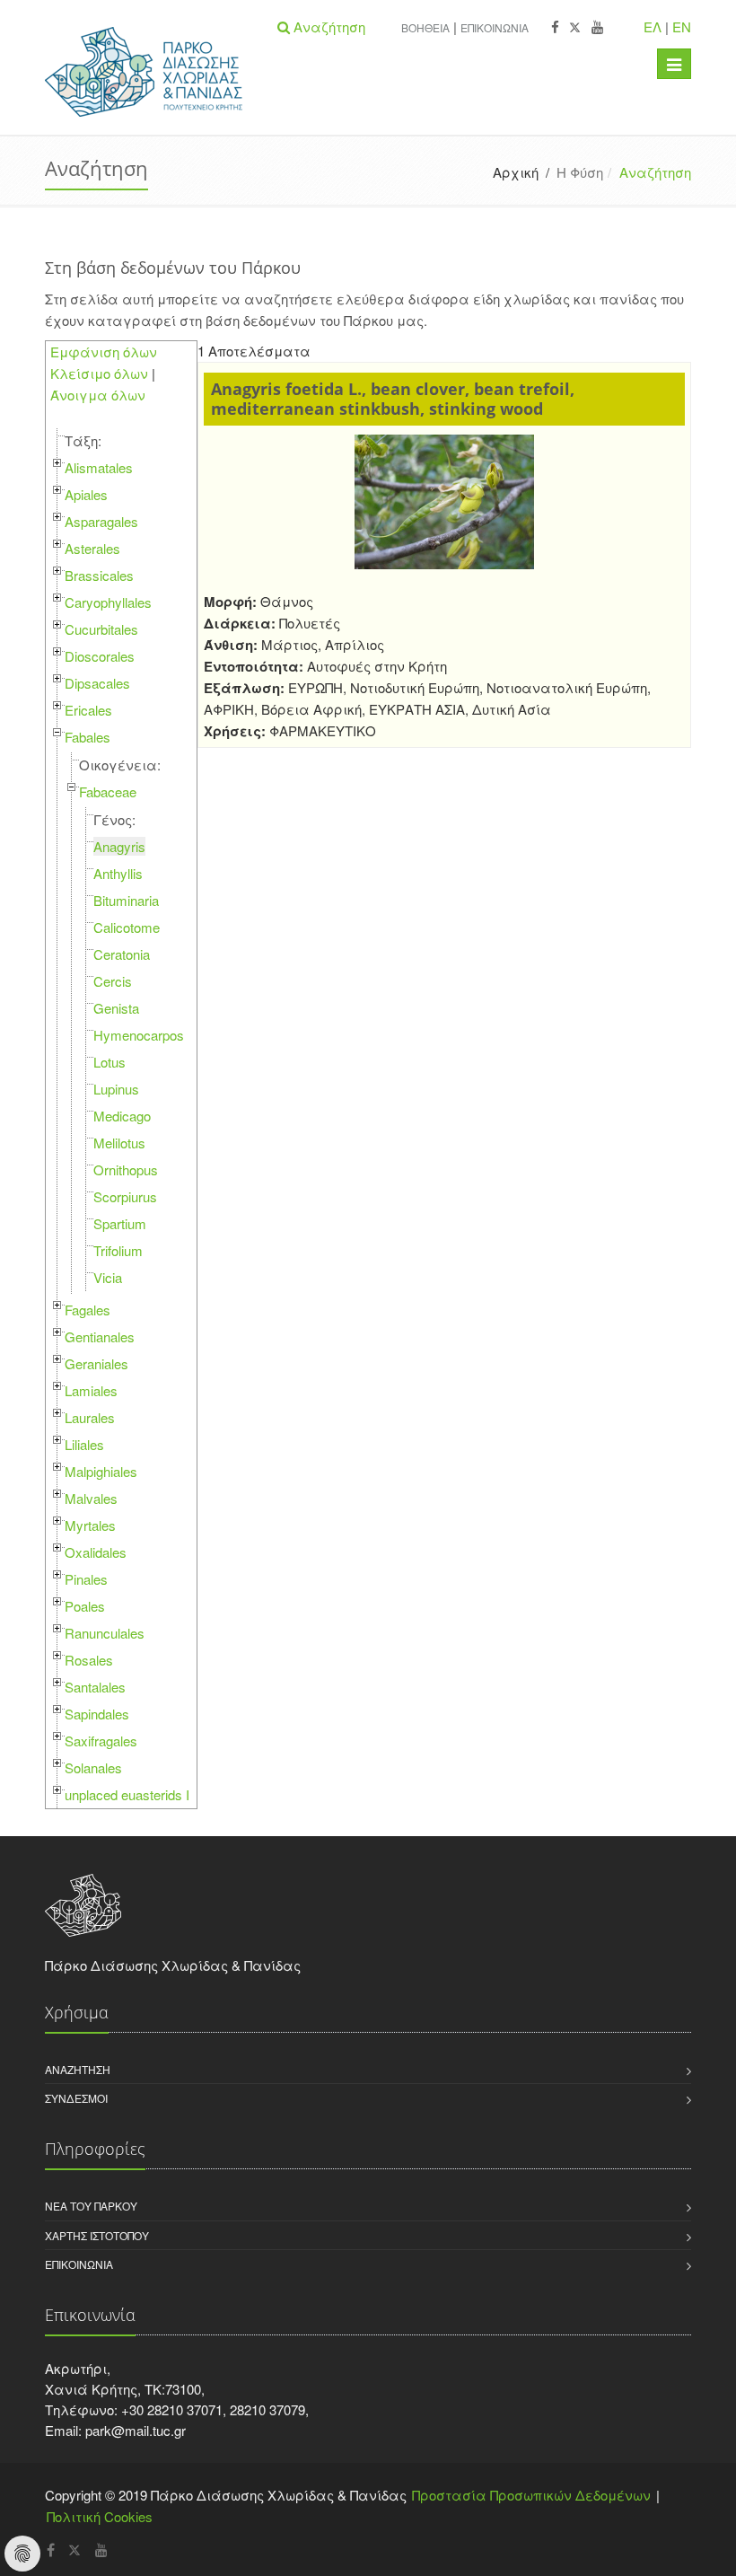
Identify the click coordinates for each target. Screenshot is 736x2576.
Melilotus (119, 1143)
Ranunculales (105, 1633)
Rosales (89, 1660)
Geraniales (96, 1363)
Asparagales (101, 521)
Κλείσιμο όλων (99, 373)
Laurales (90, 1417)
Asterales (92, 548)
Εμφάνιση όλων (104, 352)
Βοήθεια (425, 27)
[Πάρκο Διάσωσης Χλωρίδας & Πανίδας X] (575, 27)
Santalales (95, 1687)
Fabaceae (108, 791)
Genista (116, 1008)
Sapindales (97, 1714)
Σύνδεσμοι (76, 2098)
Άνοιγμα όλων (98, 395)
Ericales (88, 710)
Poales (85, 1606)
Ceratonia (122, 954)
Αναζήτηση (78, 2069)
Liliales (84, 1444)
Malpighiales (101, 1471)
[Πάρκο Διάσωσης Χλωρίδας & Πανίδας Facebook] (555, 27)
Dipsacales (97, 683)
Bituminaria (126, 900)
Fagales (88, 1310)
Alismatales (99, 467)
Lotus (110, 1062)
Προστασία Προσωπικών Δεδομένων (531, 2495)
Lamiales (91, 1390)
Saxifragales (101, 1741)
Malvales (91, 1498)
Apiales (86, 494)
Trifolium (118, 1250)
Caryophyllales (108, 602)
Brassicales (99, 575)
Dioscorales (100, 656)
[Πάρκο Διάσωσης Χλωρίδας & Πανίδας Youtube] (597, 27)
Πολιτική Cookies (100, 2516)
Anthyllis (118, 873)
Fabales (88, 737)
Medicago (122, 1116)
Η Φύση (580, 172)
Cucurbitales (101, 629)
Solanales (93, 1767)
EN (682, 26)
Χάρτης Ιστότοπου (97, 2235)
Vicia (108, 1277)
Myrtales (90, 1525)
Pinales (86, 1579)
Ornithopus (126, 1169)
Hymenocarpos (139, 1035)
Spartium (120, 1223)
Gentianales (100, 1336)
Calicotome (127, 927)
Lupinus (116, 1089)
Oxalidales (96, 1552)
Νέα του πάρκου (91, 2206)
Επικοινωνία (495, 27)
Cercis (113, 981)
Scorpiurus (125, 1196)
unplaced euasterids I (127, 1794)
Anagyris (119, 846)
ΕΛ (653, 26)
